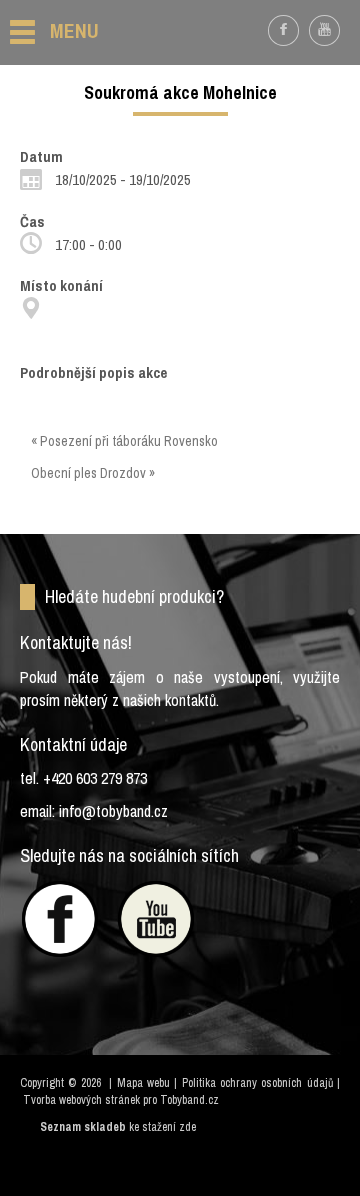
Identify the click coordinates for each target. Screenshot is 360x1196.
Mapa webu (143, 1083)
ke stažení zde (162, 1127)
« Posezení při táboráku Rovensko (124, 441)
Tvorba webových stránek (81, 1100)
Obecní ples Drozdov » (93, 473)
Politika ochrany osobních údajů (257, 1083)
